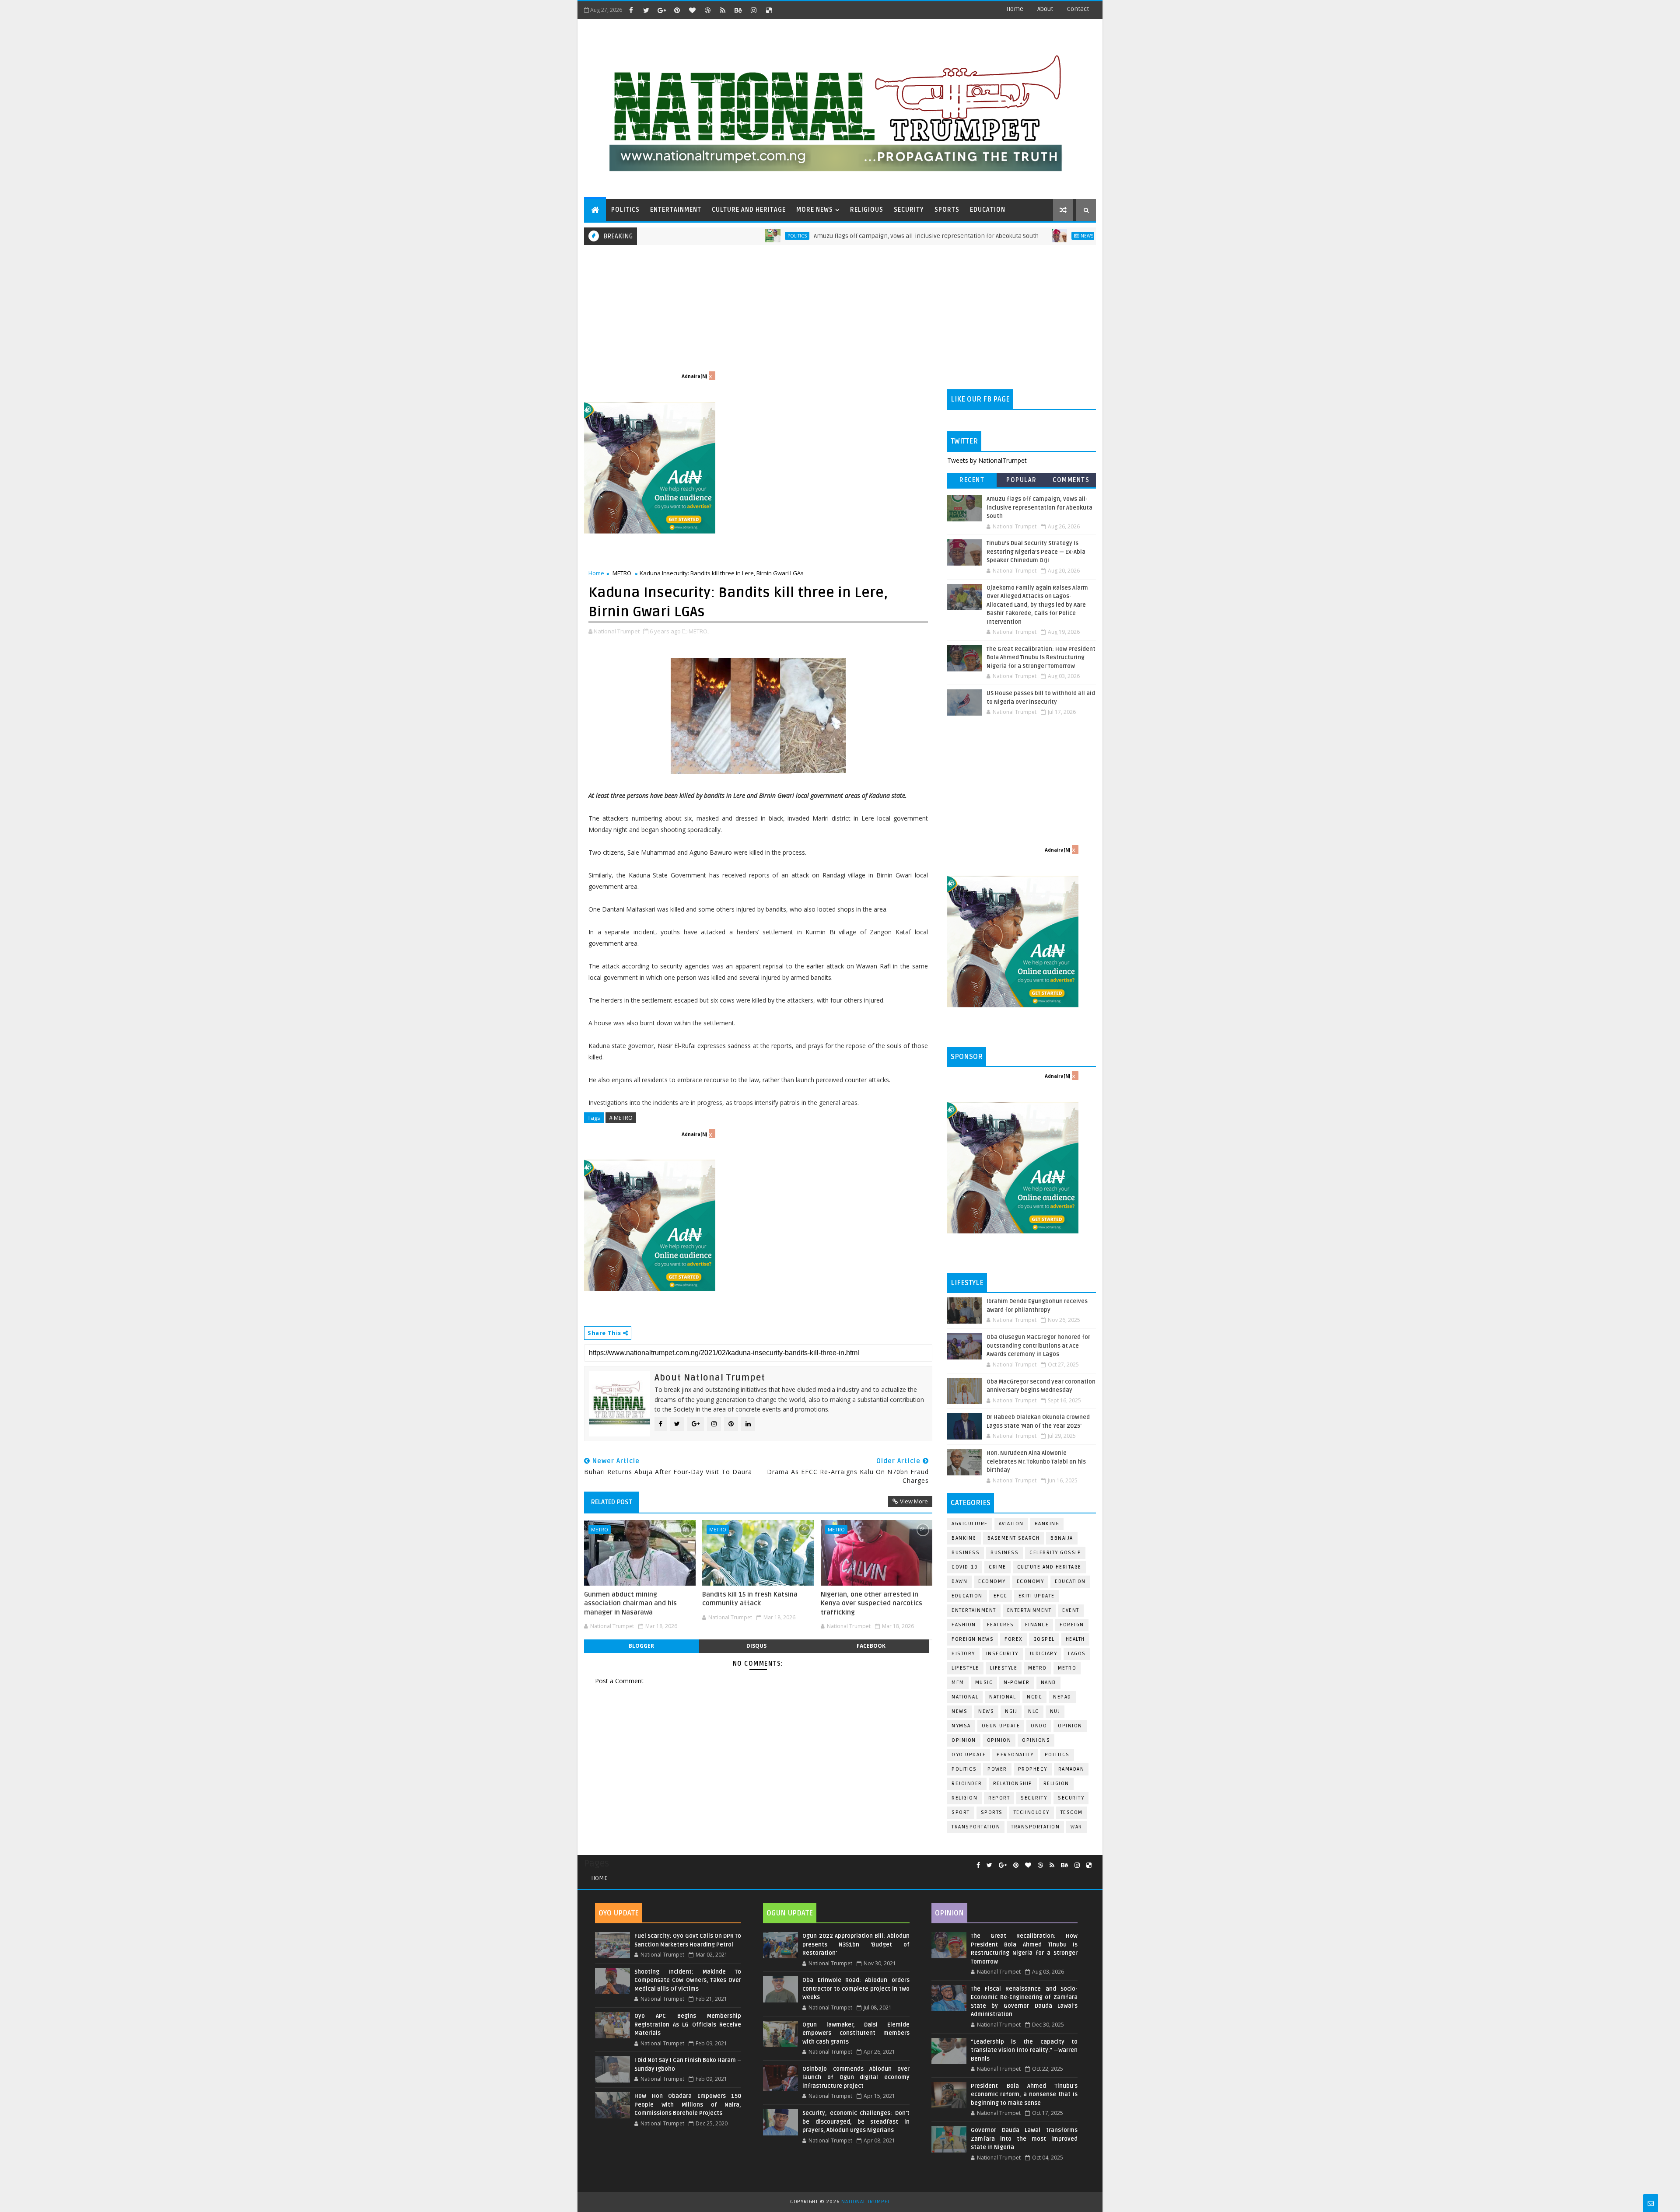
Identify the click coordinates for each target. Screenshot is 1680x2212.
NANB (1048, 1683)
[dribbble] (707, 10)
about (1045, 9)
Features (1001, 1625)
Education (1070, 1581)
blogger (641, 1646)
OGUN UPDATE (1001, 1726)
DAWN (959, 1581)
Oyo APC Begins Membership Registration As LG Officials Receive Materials (688, 2025)
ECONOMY (1031, 1581)
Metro (1038, 1668)
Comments (1071, 480)
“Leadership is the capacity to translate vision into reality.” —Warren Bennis (1024, 2050)
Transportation (976, 1827)
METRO (622, 573)
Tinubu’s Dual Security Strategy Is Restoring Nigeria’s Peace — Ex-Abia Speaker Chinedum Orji (1036, 552)
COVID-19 (965, 1567)
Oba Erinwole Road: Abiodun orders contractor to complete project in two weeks (856, 1989)
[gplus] (661, 10)
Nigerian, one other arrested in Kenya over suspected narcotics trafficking (871, 1603)
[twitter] (646, 10)
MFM (958, 1683)
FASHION (964, 1625)
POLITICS (625, 210)
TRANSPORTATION (1035, 1827)
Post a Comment (619, 1681)
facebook (871, 1646)
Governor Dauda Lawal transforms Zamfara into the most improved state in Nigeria (1024, 2139)
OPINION (999, 1740)
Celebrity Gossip (1055, 1553)
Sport (961, 1812)
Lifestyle (965, 1668)
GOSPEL (1044, 1639)
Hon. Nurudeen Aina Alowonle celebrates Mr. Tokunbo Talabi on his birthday (1036, 1462)
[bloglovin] (692, 10)
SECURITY (909, 210)
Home (1015, 9)
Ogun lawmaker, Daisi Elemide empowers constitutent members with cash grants (856, 2033)
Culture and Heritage (1049, 1567)
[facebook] (631, 10)
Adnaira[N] (694, 376)
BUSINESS (1004, 1553)
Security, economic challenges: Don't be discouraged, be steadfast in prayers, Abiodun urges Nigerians (856, 2122)
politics (1057, 1755)
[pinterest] (677, 10)
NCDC (1034, 1697)
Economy (992, 1581)
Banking (1047, 1524)
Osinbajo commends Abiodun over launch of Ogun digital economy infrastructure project (856, 2077)
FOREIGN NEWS (973, 1639)
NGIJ (1011, 1711)
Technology (1032, 1812)
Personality (1015, 1755)
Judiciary (1043, 1654)
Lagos (1077, 1654)
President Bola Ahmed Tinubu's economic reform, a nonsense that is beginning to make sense (1024, 2095)
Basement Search (1014, 1538)
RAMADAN (1071, 1769)
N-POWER (1017, 1683)
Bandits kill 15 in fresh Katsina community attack (750, 1599)
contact (1078, 9)
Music (984, 1683)
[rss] (723, 10)
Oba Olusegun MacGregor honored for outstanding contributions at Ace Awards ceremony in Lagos (1038, 1346)
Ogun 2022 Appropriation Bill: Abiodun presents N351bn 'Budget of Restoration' (856, 1945)
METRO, (699, 631)
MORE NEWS (815, 210)
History (963, 1654)
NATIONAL (1003, 1697)
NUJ (1055, 1711)
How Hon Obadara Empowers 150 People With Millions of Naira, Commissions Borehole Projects (688, 2105)
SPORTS (947, 210)
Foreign (1072, 1625)
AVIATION (1011, 1524)
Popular (1022, 480)
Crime (997, 1567)
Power (997, 1769)
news (959, 1711)
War (1076, 1827)
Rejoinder (967, 1784)
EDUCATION (988, 210)
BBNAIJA (1062, 1538)
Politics (686, 236)
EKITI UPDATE (1037, 1596)
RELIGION (964, 1798)
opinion (1070, 1726)
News (975, 236)
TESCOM (1072, 1812)
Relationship (1013, 1784)
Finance (1037, 1625)
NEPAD (1062, 1697)
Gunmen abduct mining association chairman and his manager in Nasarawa (630, 1603)
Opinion (964, 1740)
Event (1071, 1610)
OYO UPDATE (969, 1755)
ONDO (1039, 1726)
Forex (1013, 1639)
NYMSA (961, 1726)
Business (966, 1553)
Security (1034, 1798)
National (965, 1697)
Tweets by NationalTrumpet (987, 460)
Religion (1056, 1784)
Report (999, 1798)
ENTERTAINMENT (676, 210)
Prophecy (1033, 1769)
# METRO (621, 1118)
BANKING (964, 1538)
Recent (972, 480)
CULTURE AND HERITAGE (749, 210)
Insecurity (1002, 1654)
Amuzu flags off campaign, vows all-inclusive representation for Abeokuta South (815, 236)
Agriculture (970, 1524)
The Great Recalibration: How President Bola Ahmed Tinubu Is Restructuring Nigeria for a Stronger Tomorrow (1041, 658)
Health (1075, 1639)
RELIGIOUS (867, 210)
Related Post (612, 1502)
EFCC (1001, 1596)
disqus (756, 1646)
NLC (1034, 1711)
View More (914, 1501)
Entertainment (974, 1610)
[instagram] (753, 10)
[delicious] (769, 10)
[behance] (738, 10)
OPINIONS (1036, 1740)
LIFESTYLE (1004, 1668)
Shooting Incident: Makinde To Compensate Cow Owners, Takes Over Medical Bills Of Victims (688, 1980)
